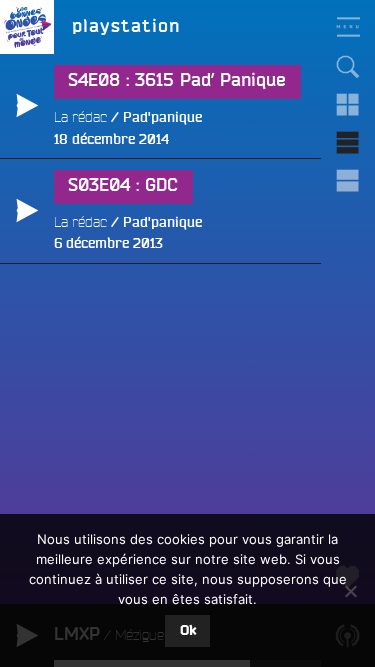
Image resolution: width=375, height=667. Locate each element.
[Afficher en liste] (348, 143)
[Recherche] (348, 67)
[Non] (350, 591)
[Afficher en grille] (348, 105)
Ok (188, 631)
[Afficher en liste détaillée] (348, 181)
